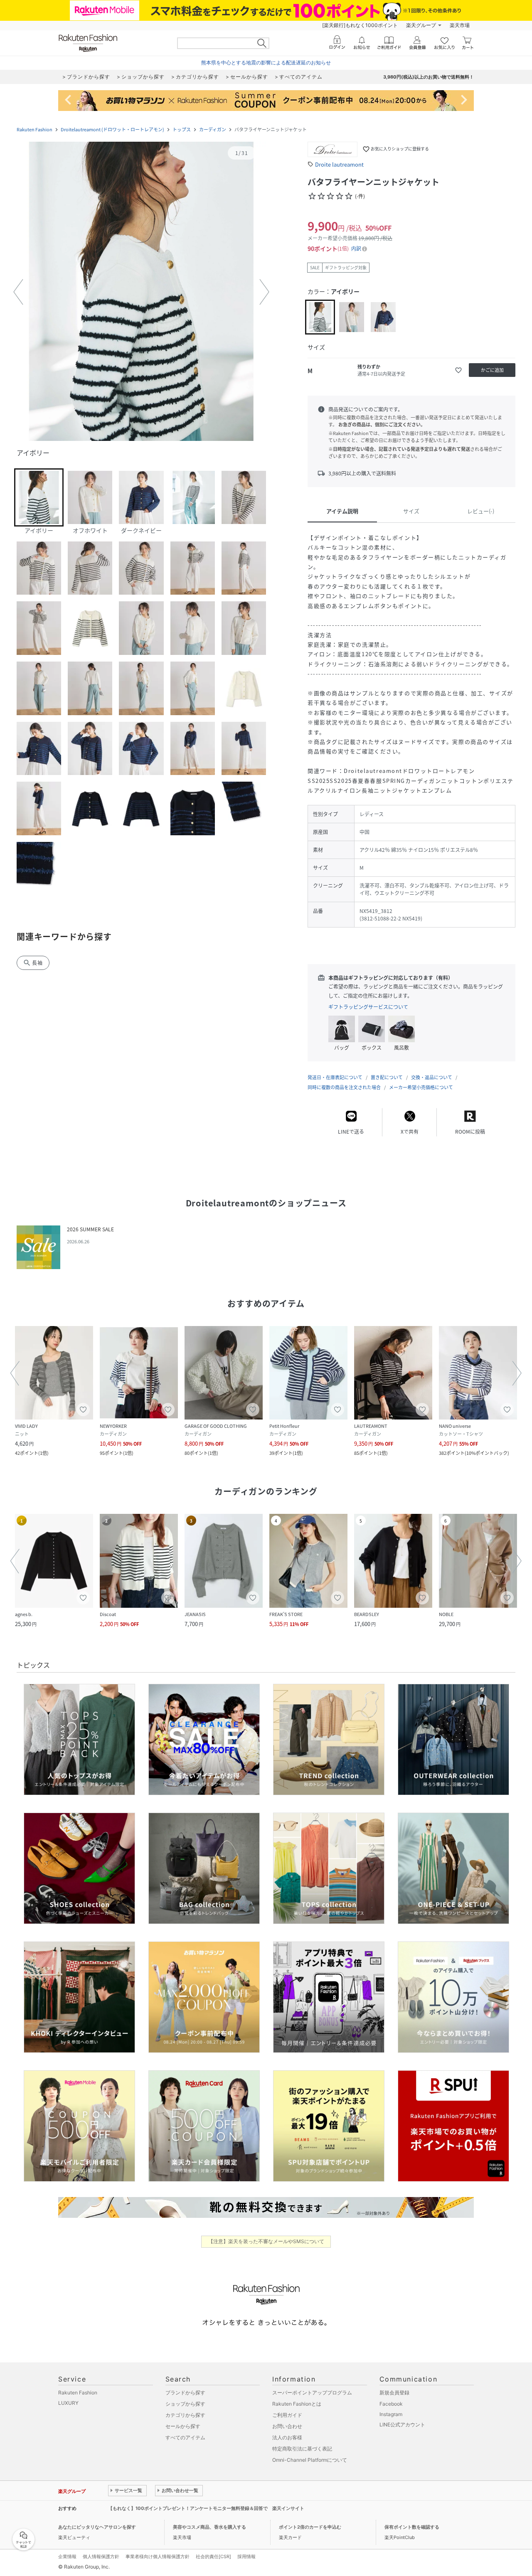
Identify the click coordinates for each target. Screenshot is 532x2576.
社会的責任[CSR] (213, 2556)
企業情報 (67, 2556)
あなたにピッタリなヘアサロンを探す (97, 2527)
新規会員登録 (394, 2393)
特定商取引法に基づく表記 (302, 2449)
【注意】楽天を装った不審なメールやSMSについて (266, 2241)
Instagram (391, 2414)
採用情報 (246, 2556)
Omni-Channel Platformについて (310, 2460)
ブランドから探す (185, 2393)
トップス (182, 129)
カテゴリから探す (185, 2415)
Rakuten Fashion (34, 129)
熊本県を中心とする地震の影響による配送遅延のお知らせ (266, 63)
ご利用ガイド (287, 2415)
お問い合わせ (287, 2426)
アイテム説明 (342, 511)
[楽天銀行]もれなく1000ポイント (360, 25)
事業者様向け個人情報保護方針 (158, 2556)
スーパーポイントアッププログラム (312, 2393)
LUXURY (68, 2403)
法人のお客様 (287, 2437)
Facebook (391, 2404)
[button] (141, 292)
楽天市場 (460, 25)
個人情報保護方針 (101, 2556)
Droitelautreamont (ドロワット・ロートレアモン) (112, 129)
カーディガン (213, 129)
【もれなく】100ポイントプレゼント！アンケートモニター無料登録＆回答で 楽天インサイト (206, 2508)
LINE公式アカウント (402, 2425)
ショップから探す (185, 2404)
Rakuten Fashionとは (297, 2404)
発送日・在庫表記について (335, 1077)
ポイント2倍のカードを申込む (310, 2527)
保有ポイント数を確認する (412, 2527)
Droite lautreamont (339, 164)
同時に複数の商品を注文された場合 (344, 1087)
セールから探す (183, 2426)
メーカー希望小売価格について (421, 1087)
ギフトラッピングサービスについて (368, 1007)
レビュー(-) (481, 511)
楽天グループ (421, 25)
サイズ (411, 511)
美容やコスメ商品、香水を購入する (209, 2527)
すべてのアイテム (185, 2437)
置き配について (387, 1077)
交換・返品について (432, 1077)
